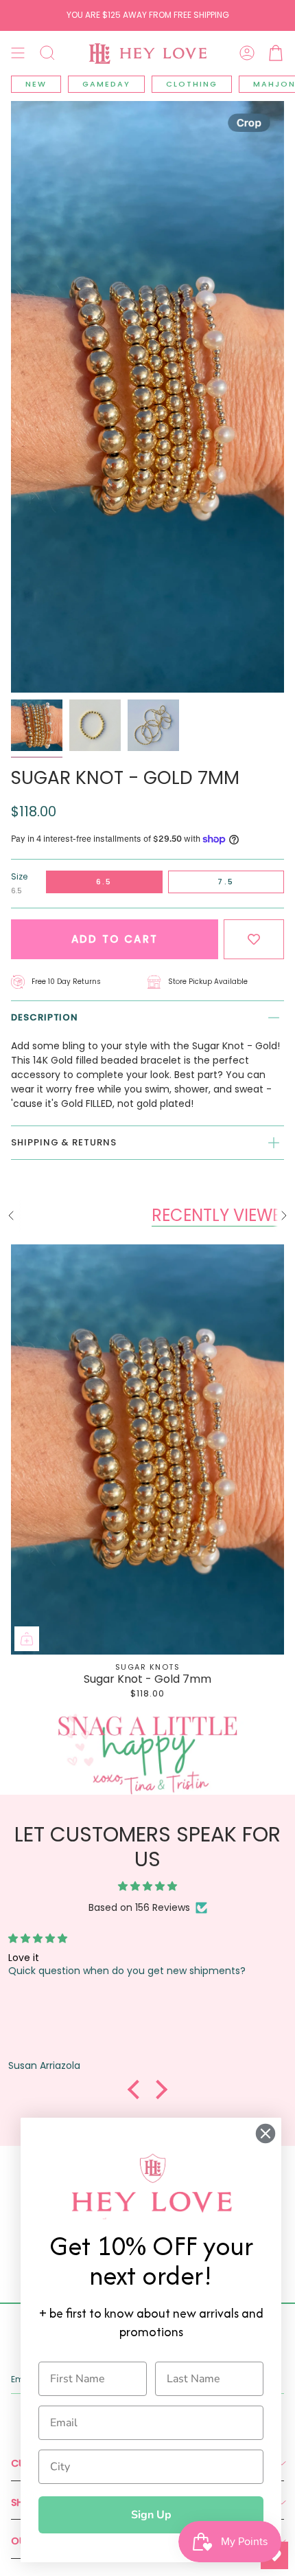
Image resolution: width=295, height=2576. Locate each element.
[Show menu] (18, 53)
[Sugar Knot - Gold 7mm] (147, 1449)
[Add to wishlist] (254, 940)
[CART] (276, 53)
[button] (47, 53)
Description (45, 1017)
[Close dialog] (265, 2133)
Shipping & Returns (64, 1142)
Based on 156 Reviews (139, 1907)
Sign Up (151, 2515)
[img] (147, 1886)
